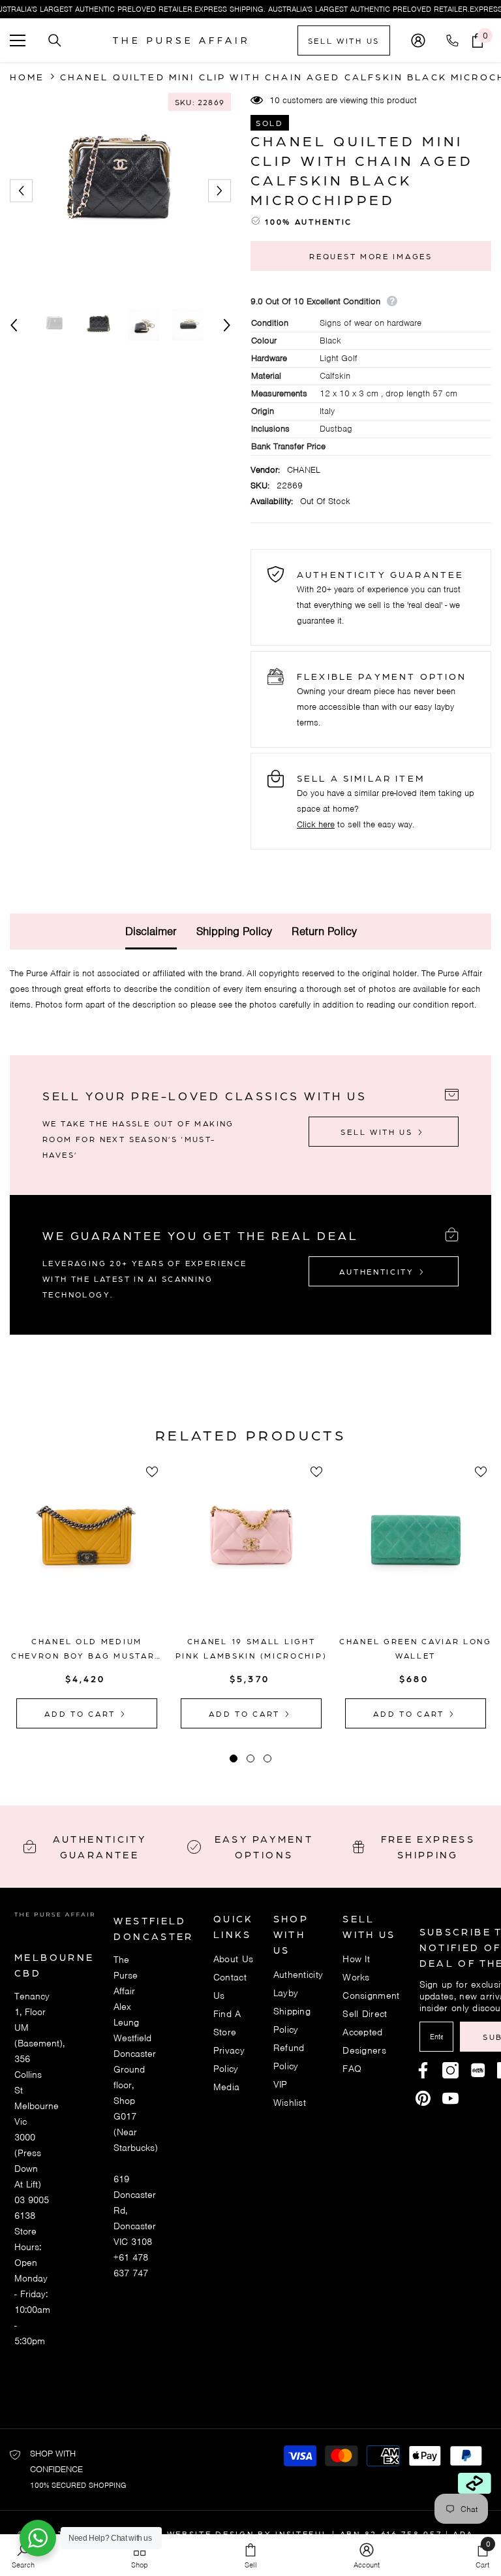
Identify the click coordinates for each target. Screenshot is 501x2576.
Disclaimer (151, 931)
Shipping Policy (234, 931)
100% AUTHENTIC (309, 221)
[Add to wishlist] (152, 1472)
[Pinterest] (478, 2070)
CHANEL (304, 470)
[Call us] (455, 40)
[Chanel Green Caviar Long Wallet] (416, 1550)
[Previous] (21, 191)
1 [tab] (234, 1758)
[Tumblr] (423, 2098)
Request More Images (371, 256)
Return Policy (324, 931)
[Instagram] (450, 2070)
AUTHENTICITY (378, 1271)
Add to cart (82, 1713)
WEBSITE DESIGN (211, 2534)
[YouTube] (450, 2098)
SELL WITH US (344, 40)
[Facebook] (423, 2070)
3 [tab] (267, 1758)
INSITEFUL (302, 2534)
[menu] (18, 40)
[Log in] (418, 40)
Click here (316, 824)
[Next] (220, 191)
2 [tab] (250, 1758)
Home (27, 76)
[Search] (55, 40)
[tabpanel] (87, 1596)
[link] (367, 2555)
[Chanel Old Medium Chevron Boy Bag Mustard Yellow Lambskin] (87, 1550)
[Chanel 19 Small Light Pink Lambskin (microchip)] (251, 1550)
